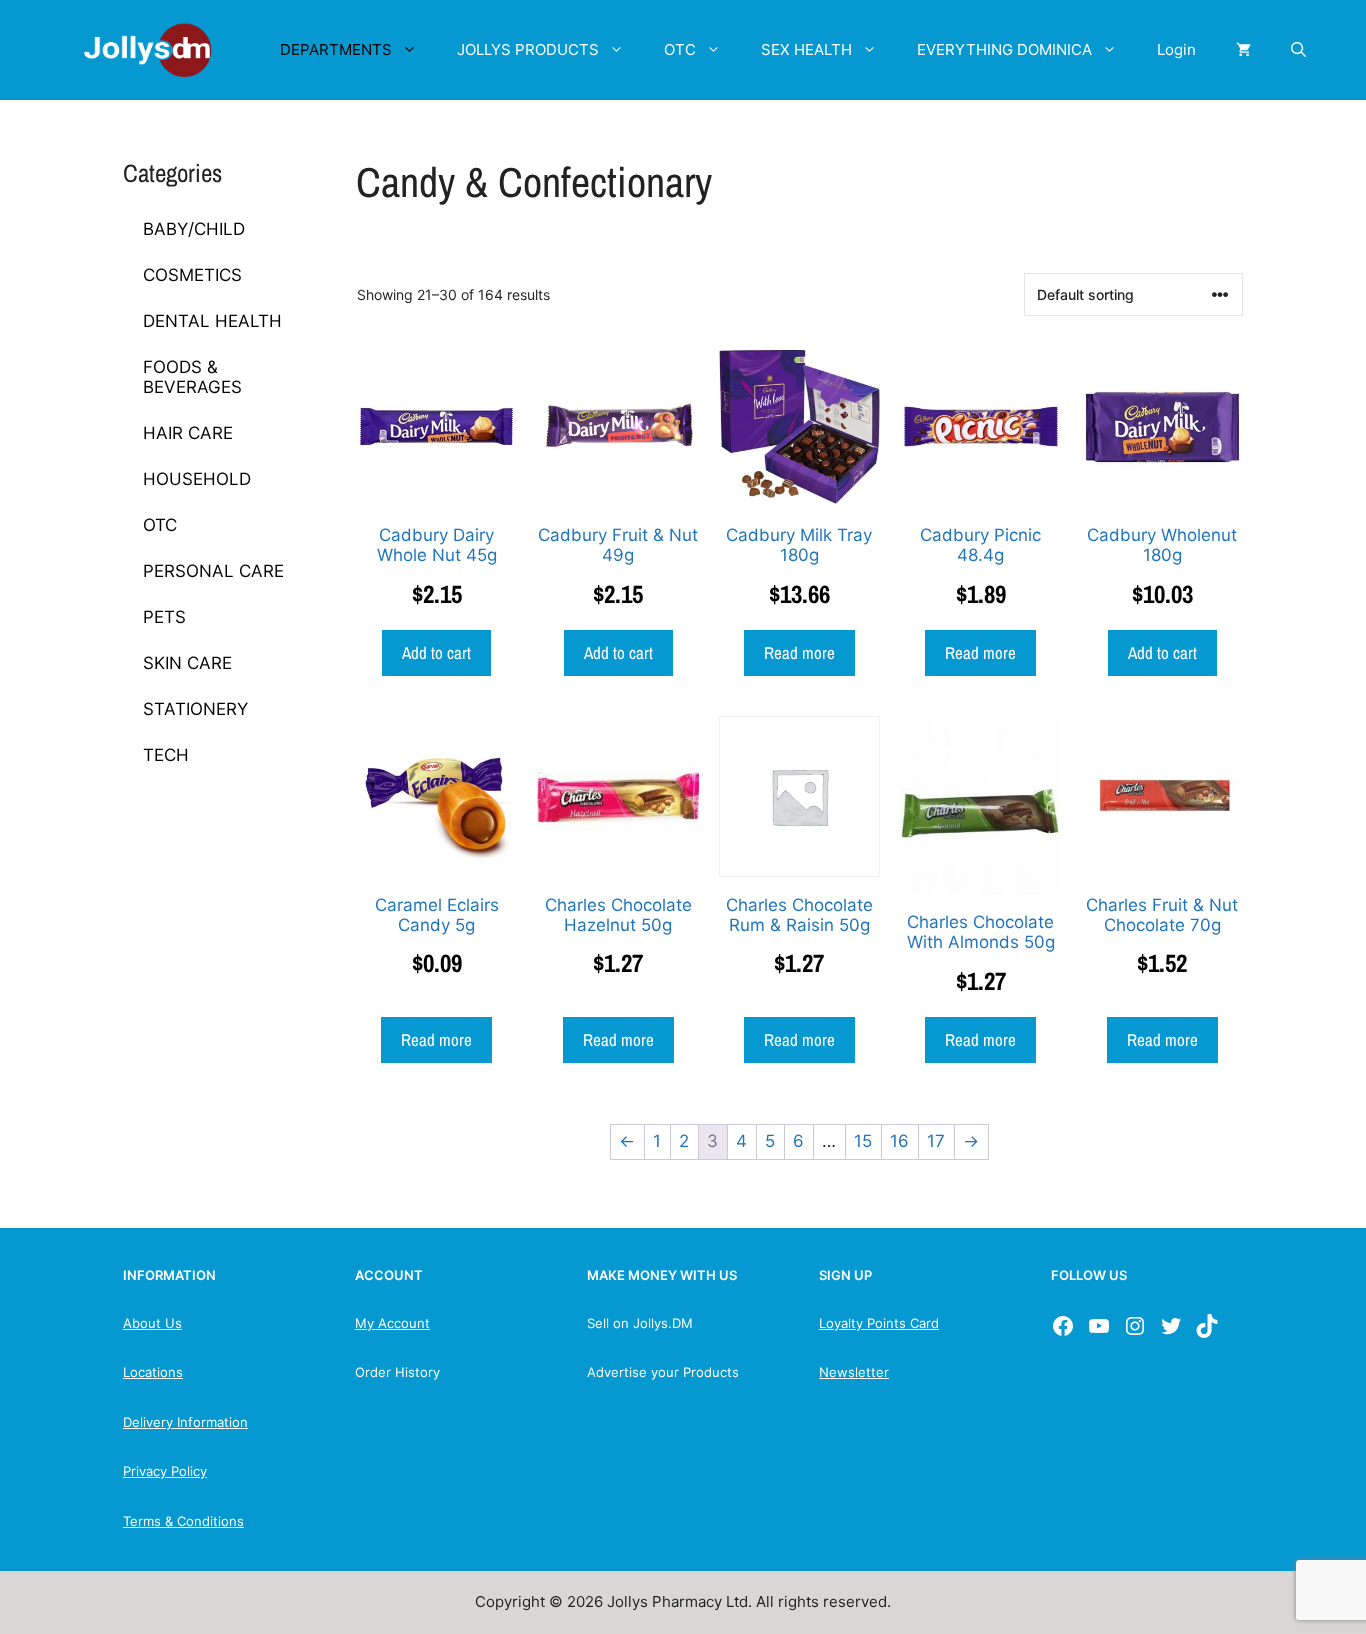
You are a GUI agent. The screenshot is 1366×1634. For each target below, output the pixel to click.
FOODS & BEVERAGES (192, 377)
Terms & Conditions (183, 1521)
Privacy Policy (165, 1471)
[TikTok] (1207, 1326)
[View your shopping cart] (1243, 50)
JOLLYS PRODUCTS (528, 49)
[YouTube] (1099, 1326)
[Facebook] (1063, 1326)
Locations (153, 1372)
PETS (164, 617)
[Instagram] (1135, 1326)
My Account (392, 1323)
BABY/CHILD (194, 229)
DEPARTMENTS (336, 49)
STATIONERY (195, 709)
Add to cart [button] (436, 652)
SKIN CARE (187, 663)
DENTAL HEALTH (212, 321)
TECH (166, 755)
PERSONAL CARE (213, 571)
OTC (680, 49)
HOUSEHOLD (197, 479)
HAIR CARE (188, 433)
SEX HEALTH (806, 49)
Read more (799, 652)
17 (936, 1141)
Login (1176, 49)
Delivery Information (185, 1422)
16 (899, 1141)
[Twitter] (1171, 1326)
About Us (152, 1323)
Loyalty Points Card (879, 1323)
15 (863, 1141)
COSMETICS (192, 275)
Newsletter (854, 1372)
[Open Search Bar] (1298, 50)
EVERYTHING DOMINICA (1004, 49)
